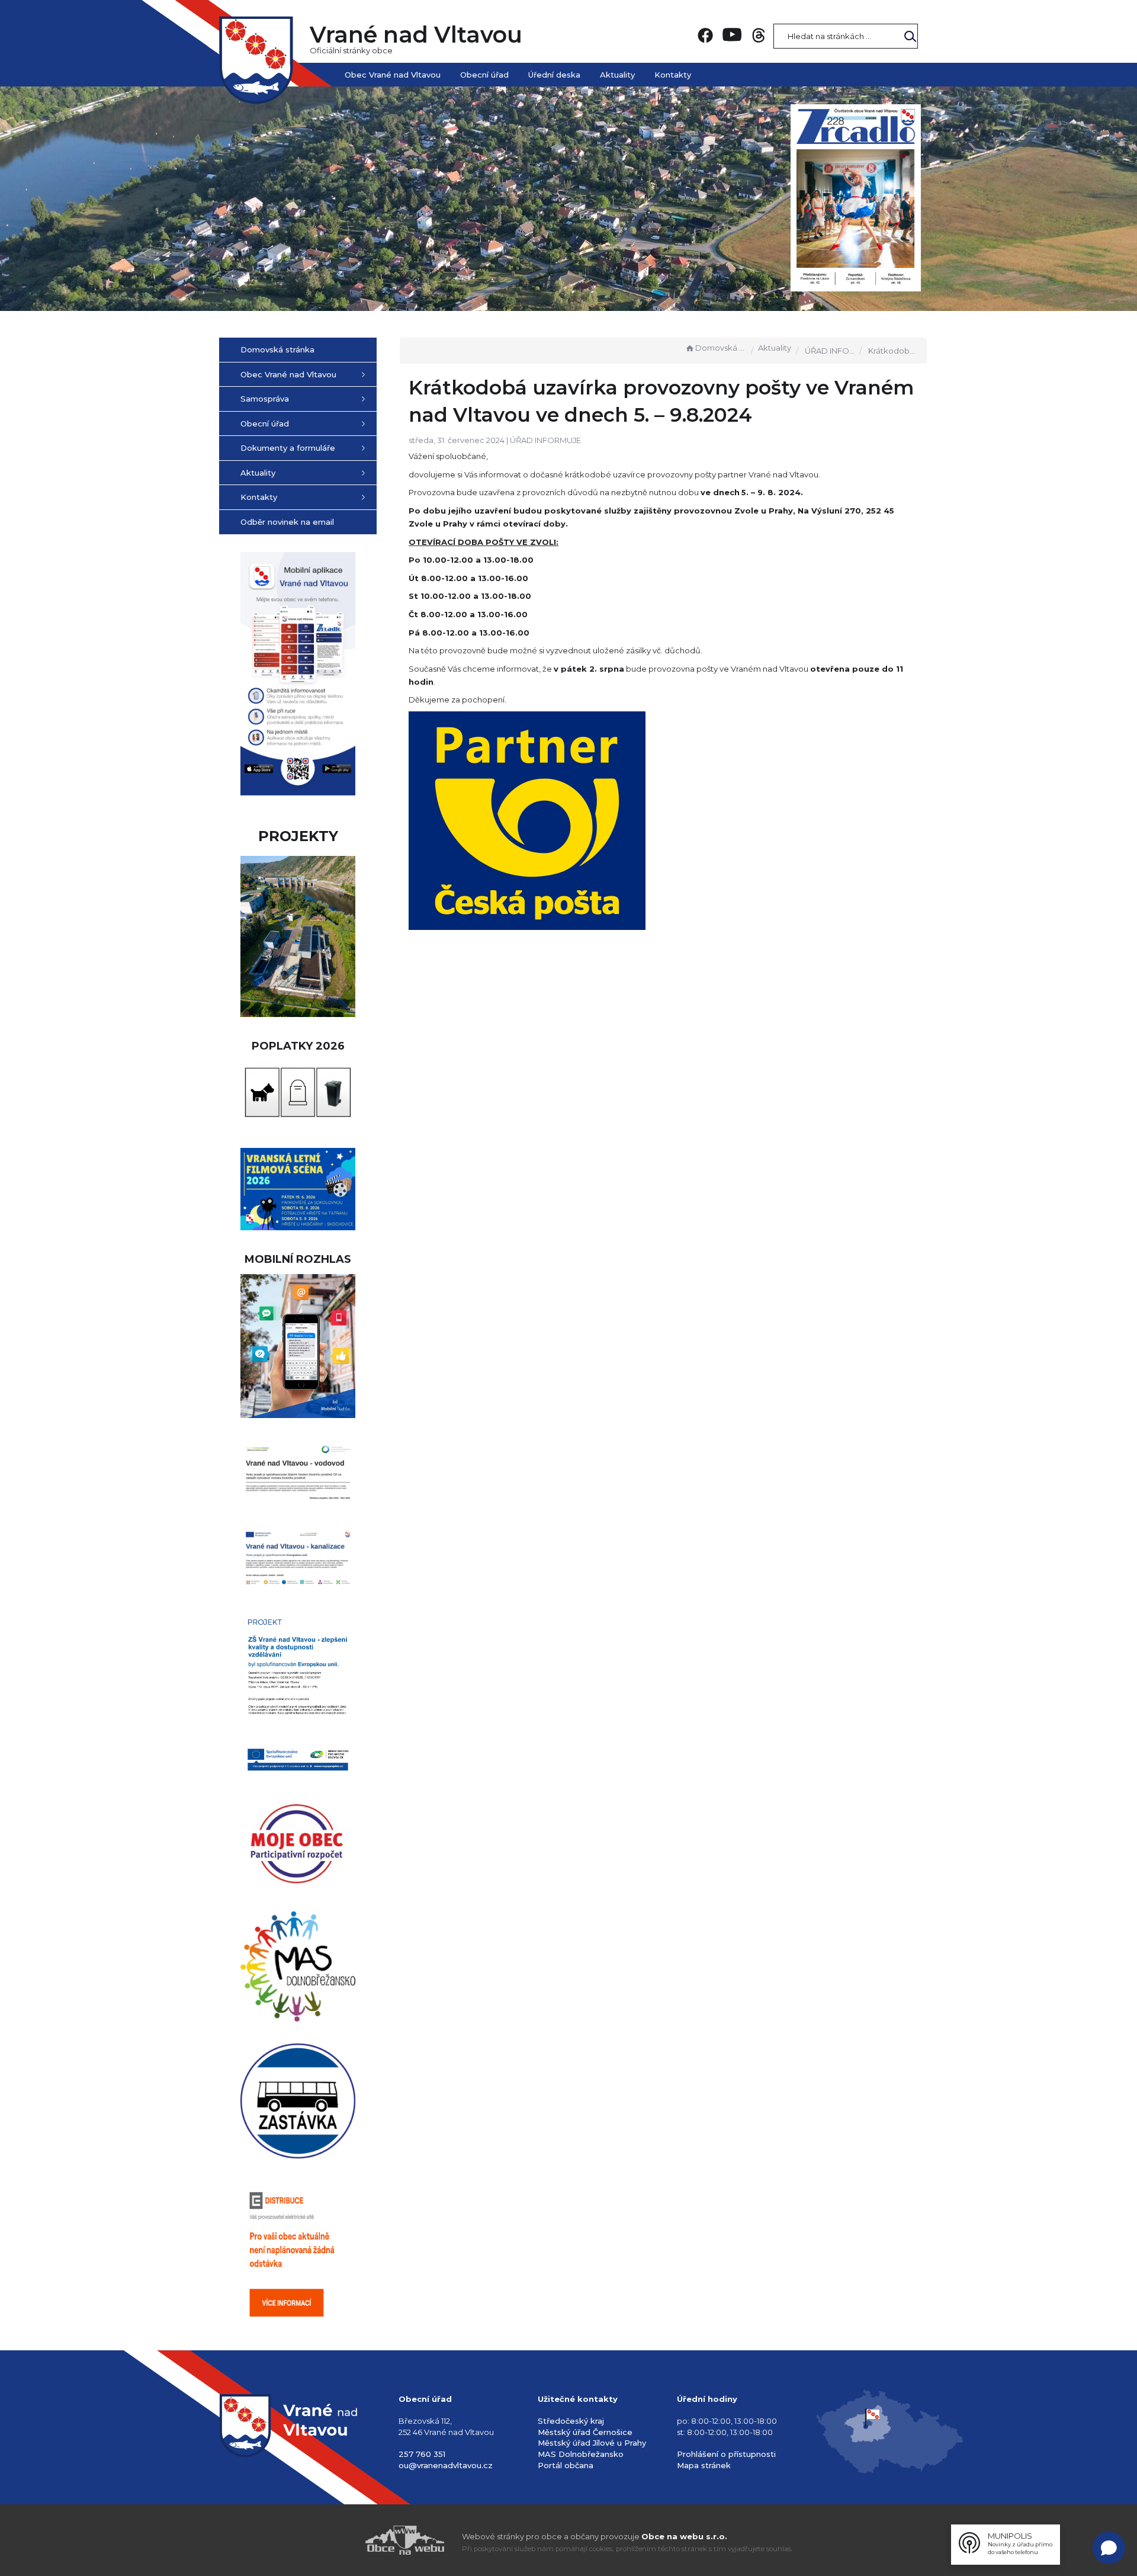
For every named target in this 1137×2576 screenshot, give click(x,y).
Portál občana (566, 2465)
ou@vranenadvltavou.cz (446, 2465)
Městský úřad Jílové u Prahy (592, 2443)
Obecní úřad (484, 75)
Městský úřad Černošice (585, 2432)
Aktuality (617, 75)
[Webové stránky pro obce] (338, 2540)
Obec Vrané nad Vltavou (393, 75)
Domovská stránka (721, 348)
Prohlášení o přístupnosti (726, 2454)
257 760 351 (422, 2454)
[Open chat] (1109, 2548)
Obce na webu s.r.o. (684, 2536)
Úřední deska (554, 75)
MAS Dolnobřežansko (581, 2454)
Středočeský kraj (571, 2421)
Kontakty (673, 75)
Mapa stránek (704, 2465)
